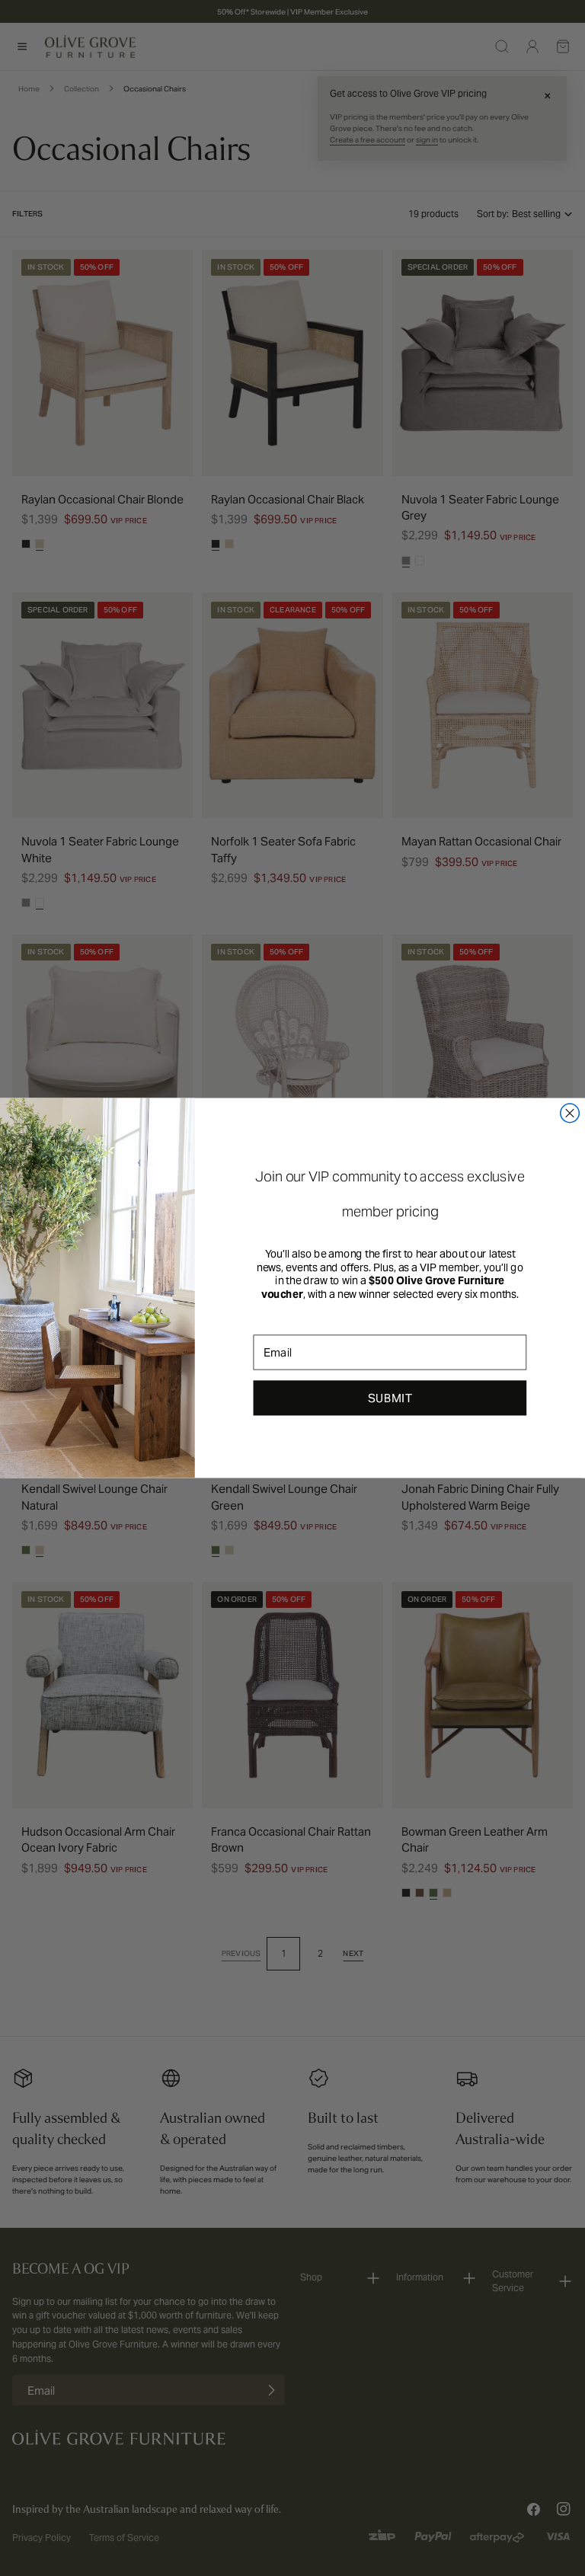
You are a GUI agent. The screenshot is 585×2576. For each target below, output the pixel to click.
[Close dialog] (570, 1113)
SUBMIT (390, 1398)
